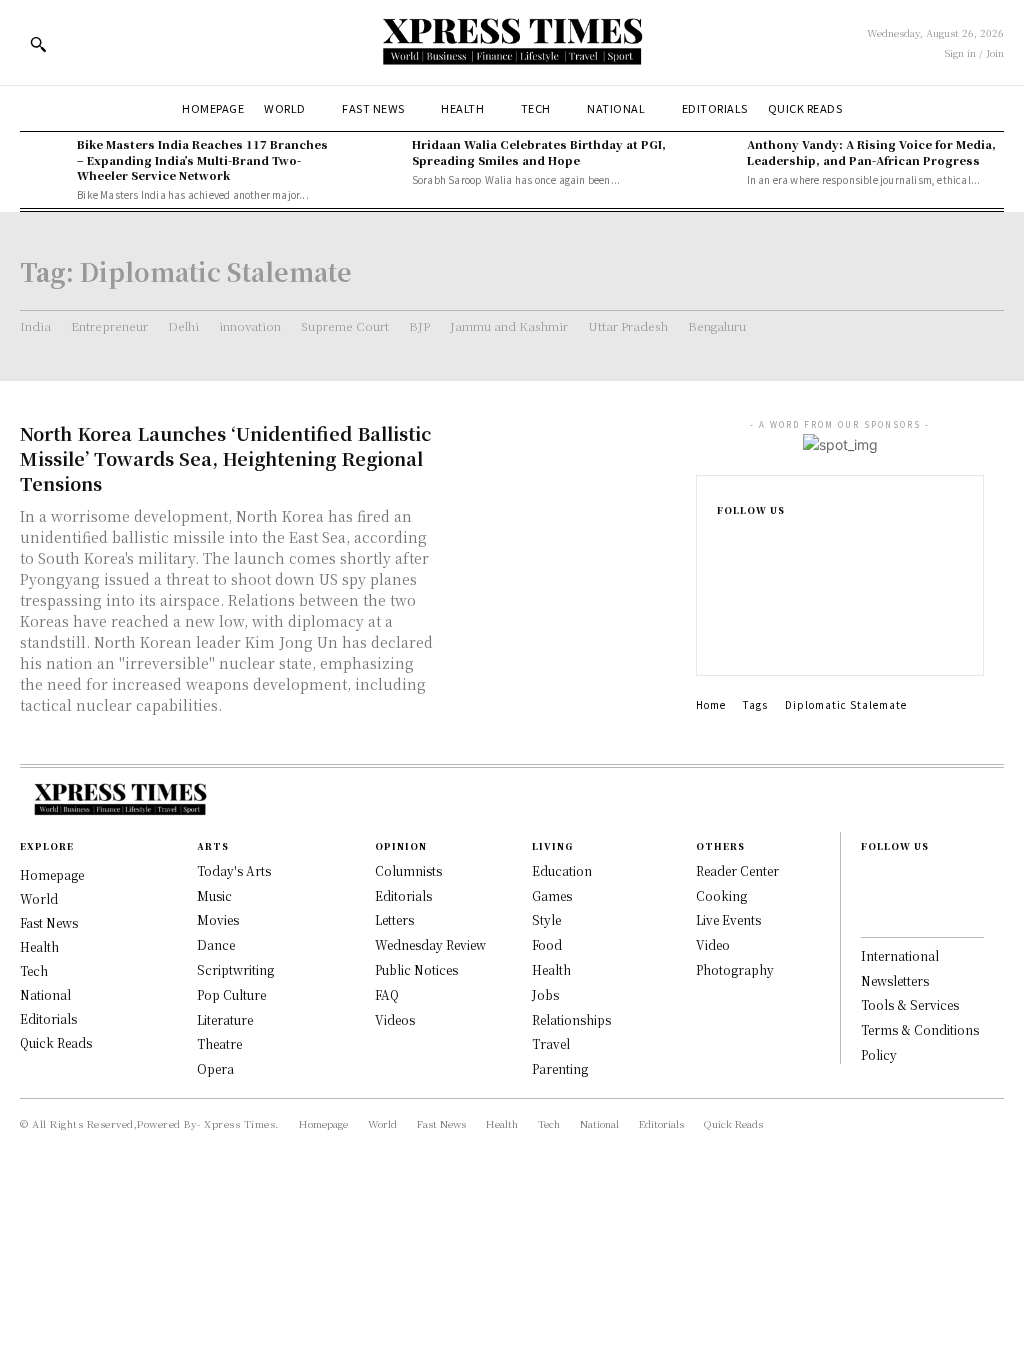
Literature (225, 1019)
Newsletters (895, 980)
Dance (216, 944)
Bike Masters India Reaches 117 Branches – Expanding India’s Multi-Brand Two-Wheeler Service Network (202, 159)
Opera (215, 1068)
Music (214, 895)
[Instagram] (723, 575)
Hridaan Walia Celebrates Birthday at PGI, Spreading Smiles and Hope (539, 151)
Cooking (721, 895)
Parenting (560, 1068)
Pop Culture (231, 994)
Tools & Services (910, 1004)
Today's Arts (234, 870)
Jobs (545, 994)
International (900, 955)
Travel (551, 1043)
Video (713, 944)
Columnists (408, 870)
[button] (38, 44)
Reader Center (737, 870)
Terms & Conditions (920, 1029)
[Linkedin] (723, 607)
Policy (879, 1054)
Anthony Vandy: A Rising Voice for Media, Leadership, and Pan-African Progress (871, 151)
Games (552, 895)
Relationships (571, 1019)
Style (546, 919)
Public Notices (416, 969)
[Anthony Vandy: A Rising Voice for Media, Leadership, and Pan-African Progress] (712, 160)
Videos (395, 1019)
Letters (394, 919)
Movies (218, 919)
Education (562, 870)
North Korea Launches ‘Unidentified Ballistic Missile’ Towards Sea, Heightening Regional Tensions (225, 458)
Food (547, 944)
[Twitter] (723, 639)
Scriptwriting (235, 969)
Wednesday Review (430, 944)
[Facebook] (723, 543)
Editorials (403, 895)
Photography (735, 969)
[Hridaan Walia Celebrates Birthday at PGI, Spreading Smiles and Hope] (378, 160)
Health (551, 969)
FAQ (387, 994)
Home (711, 704)
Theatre (219, 1043)
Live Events (728, 919)
